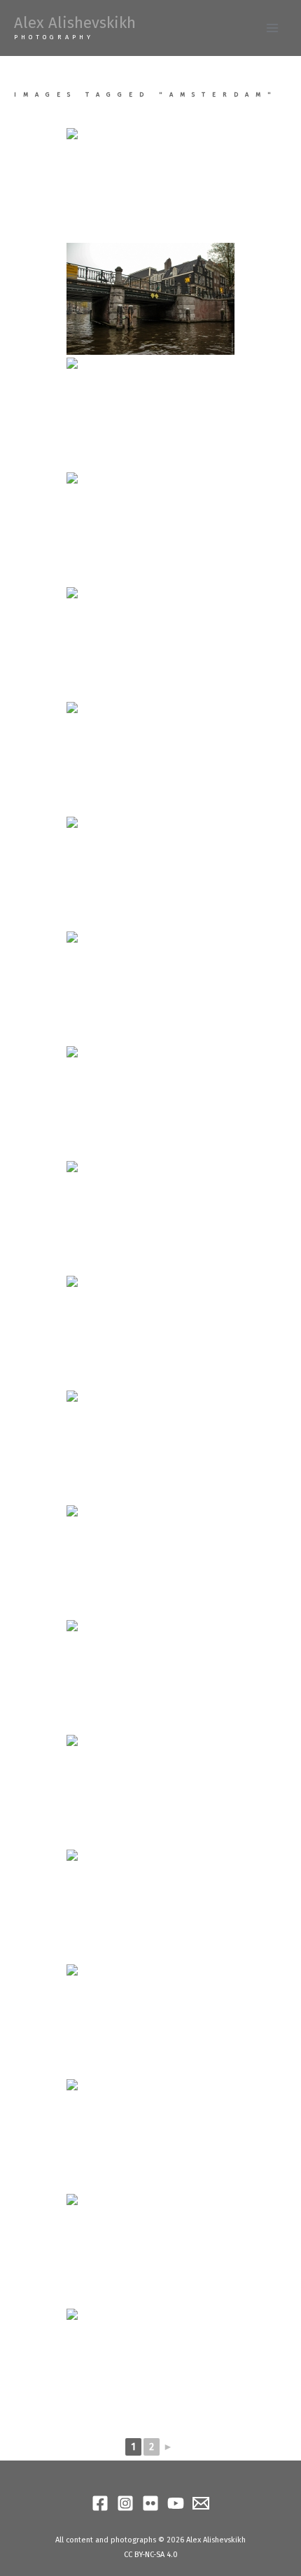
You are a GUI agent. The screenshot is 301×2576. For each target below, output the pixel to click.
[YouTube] (176, 2503)
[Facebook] (100, 2503)
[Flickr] (150, 2503)
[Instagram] (125, 2503)
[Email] (201, 2503)
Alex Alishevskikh (75, 23)
